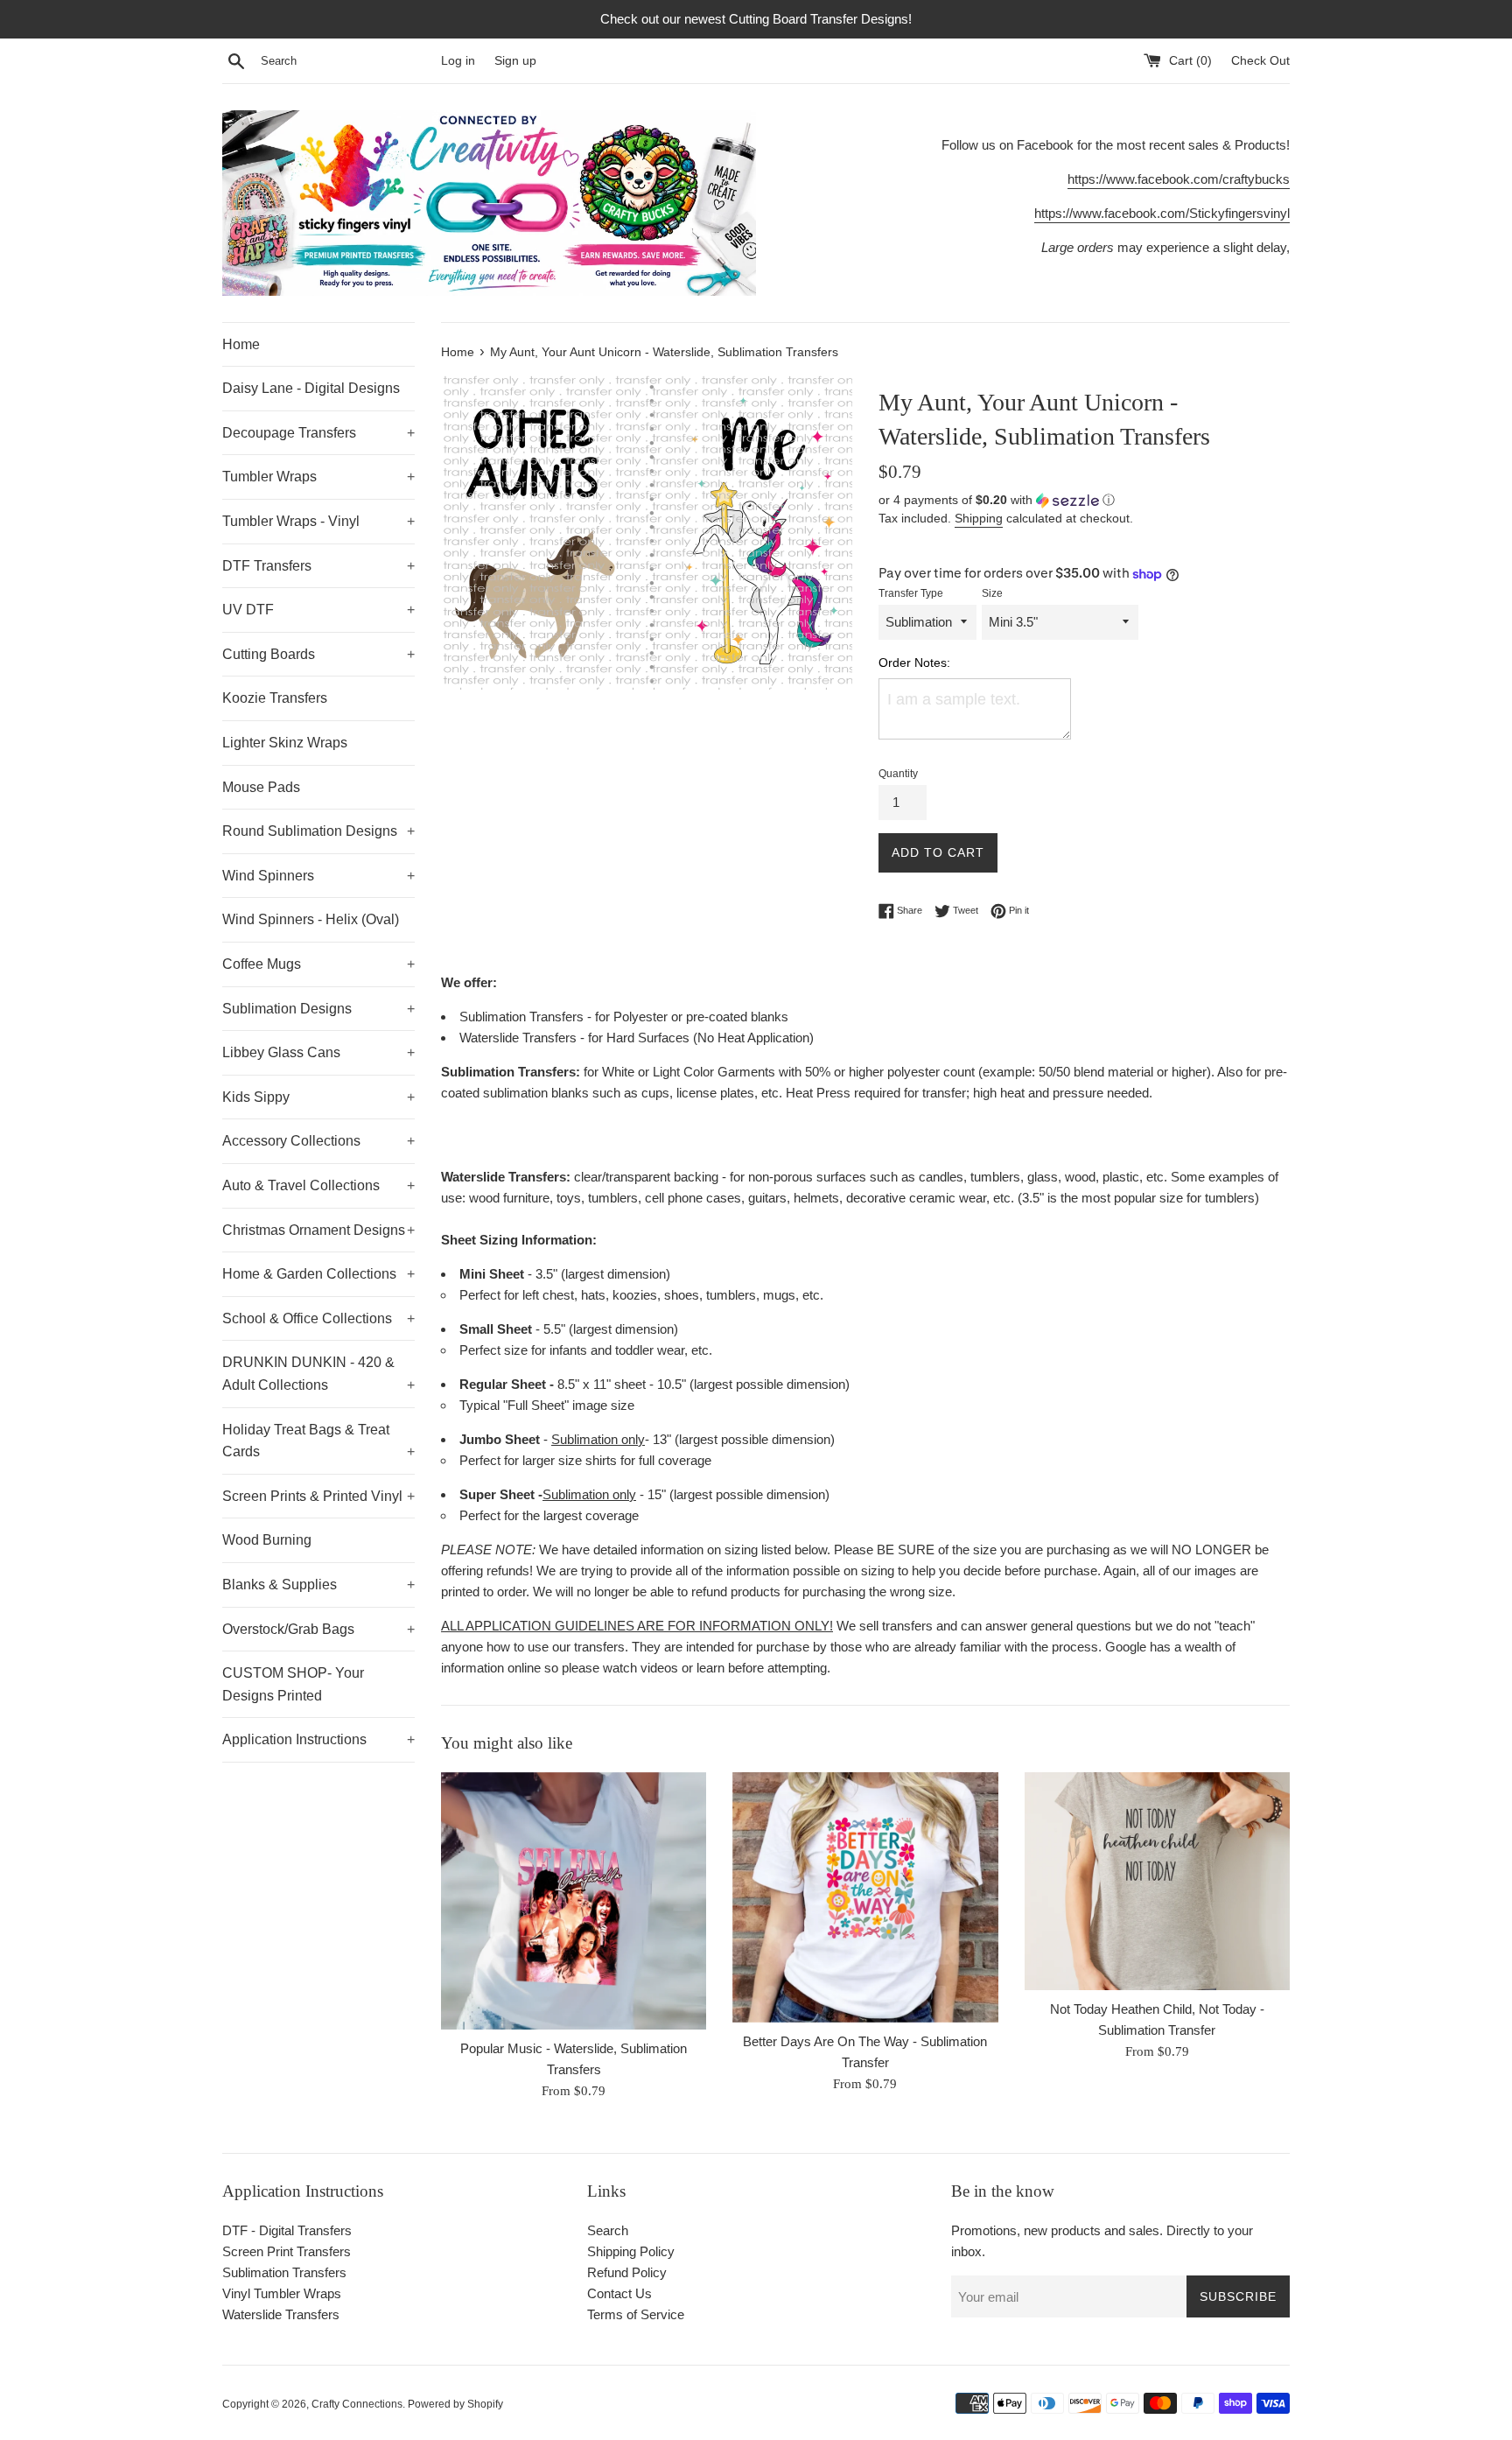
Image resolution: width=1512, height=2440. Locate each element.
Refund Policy (627, 2272)
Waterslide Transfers (281, 2314)
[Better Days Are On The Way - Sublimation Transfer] (865, 1898)
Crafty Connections (357, 2404)
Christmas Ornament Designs (318, 1230)
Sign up (515, 61)
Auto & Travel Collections (318, 1185)
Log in (458, 61)
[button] (1084, 500)
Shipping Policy (631, 2251)
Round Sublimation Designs (318, 831)
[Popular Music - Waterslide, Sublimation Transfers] (574, 1901)
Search (608, 2230)
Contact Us (619, 2293)
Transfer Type (911, 593)
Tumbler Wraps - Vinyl (318, 521)
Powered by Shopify (455, 2404)
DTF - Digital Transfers (287, 2230)
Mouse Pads (261, 787)
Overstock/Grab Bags (318, 1629)
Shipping (979, 518)
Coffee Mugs (318, 964)
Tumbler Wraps (318, 477)
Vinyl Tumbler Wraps (282, 2293)
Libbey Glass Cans (318, 1052)
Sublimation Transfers (284, 2272)
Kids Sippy (318, 1097)
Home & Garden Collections (318, 1274)
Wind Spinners (318, 876)
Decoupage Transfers (318, 433)
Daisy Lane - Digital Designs (311, 388)
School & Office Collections (318, 1318)
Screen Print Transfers (287, 2251)
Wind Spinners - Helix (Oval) (311, 919)
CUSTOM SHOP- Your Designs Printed (293, 1684)
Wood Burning (267, 1540)
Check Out (1260, 61)
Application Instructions (318, 1739)
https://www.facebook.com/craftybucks (1179, 179)
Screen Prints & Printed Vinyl (318, 1496)
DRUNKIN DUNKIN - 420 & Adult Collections (318, 1374)
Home (241, 344)
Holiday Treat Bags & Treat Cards (318, 1441)
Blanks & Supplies (318, 1585)
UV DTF (318, 610)
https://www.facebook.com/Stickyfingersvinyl (1162, 213)
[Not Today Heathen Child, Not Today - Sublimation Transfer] (1157, 1881)
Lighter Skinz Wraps (285, 743)
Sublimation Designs (318, 1009)
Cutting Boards (318, 654)
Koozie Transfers (275, 698)
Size (992, 593)
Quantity (898, 774)
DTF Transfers (318, 566)
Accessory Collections (318, 1141)
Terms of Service (636, 2314)
